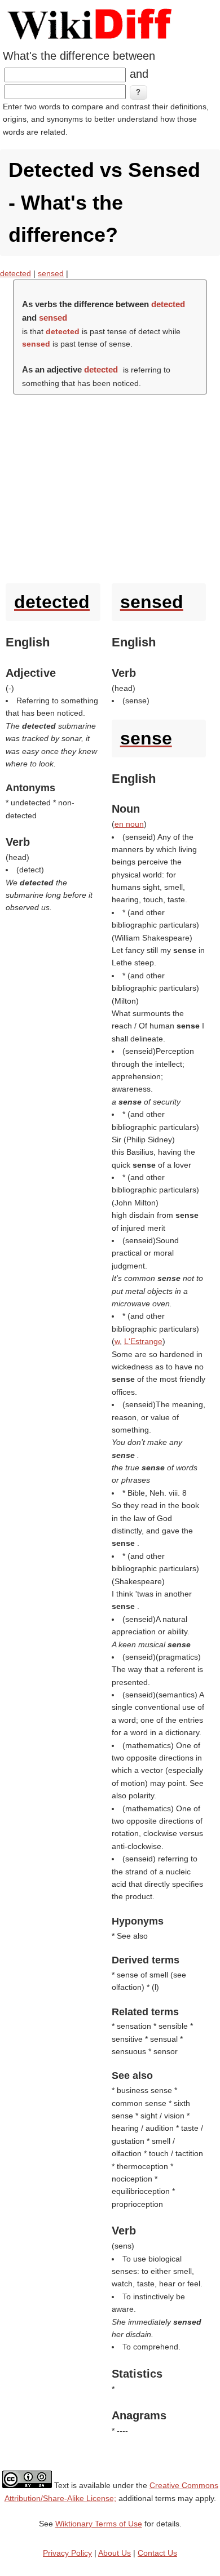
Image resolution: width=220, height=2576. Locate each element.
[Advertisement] (110, 486)
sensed (51, 273)
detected (16, 273)
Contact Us (157, 2553)
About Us (115, 2553)
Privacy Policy (67, 2553)
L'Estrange (143, 1341)
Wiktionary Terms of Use (99, 2524)
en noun (129, 824)
